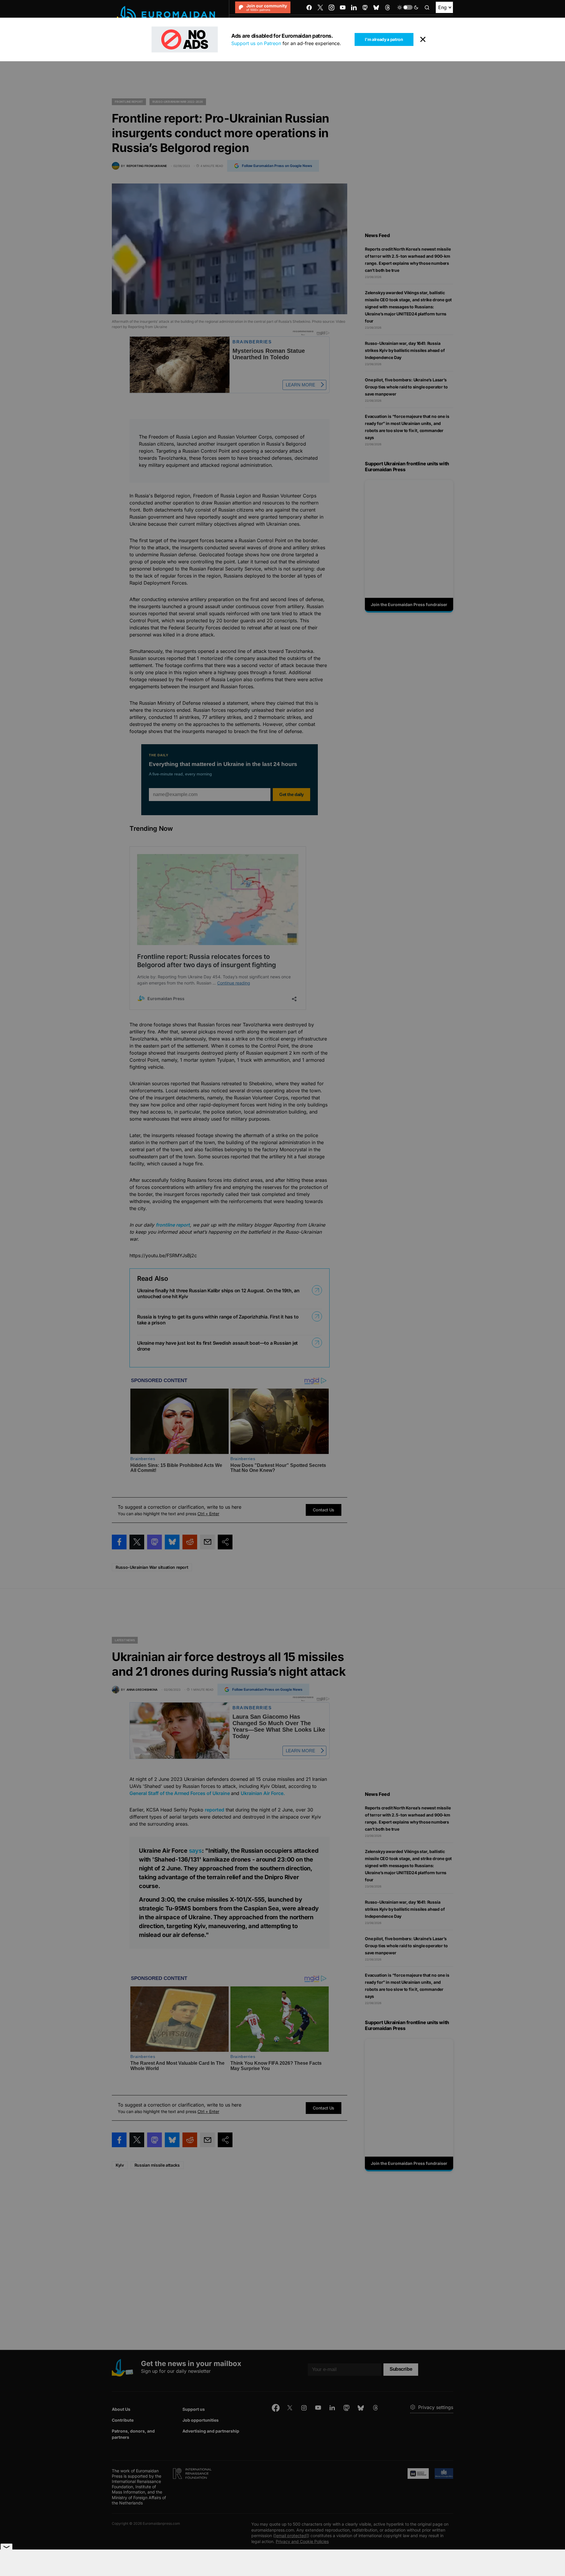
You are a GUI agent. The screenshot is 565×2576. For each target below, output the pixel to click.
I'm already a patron (384, 39)
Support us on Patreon (256, 43)
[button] (408, 7)
